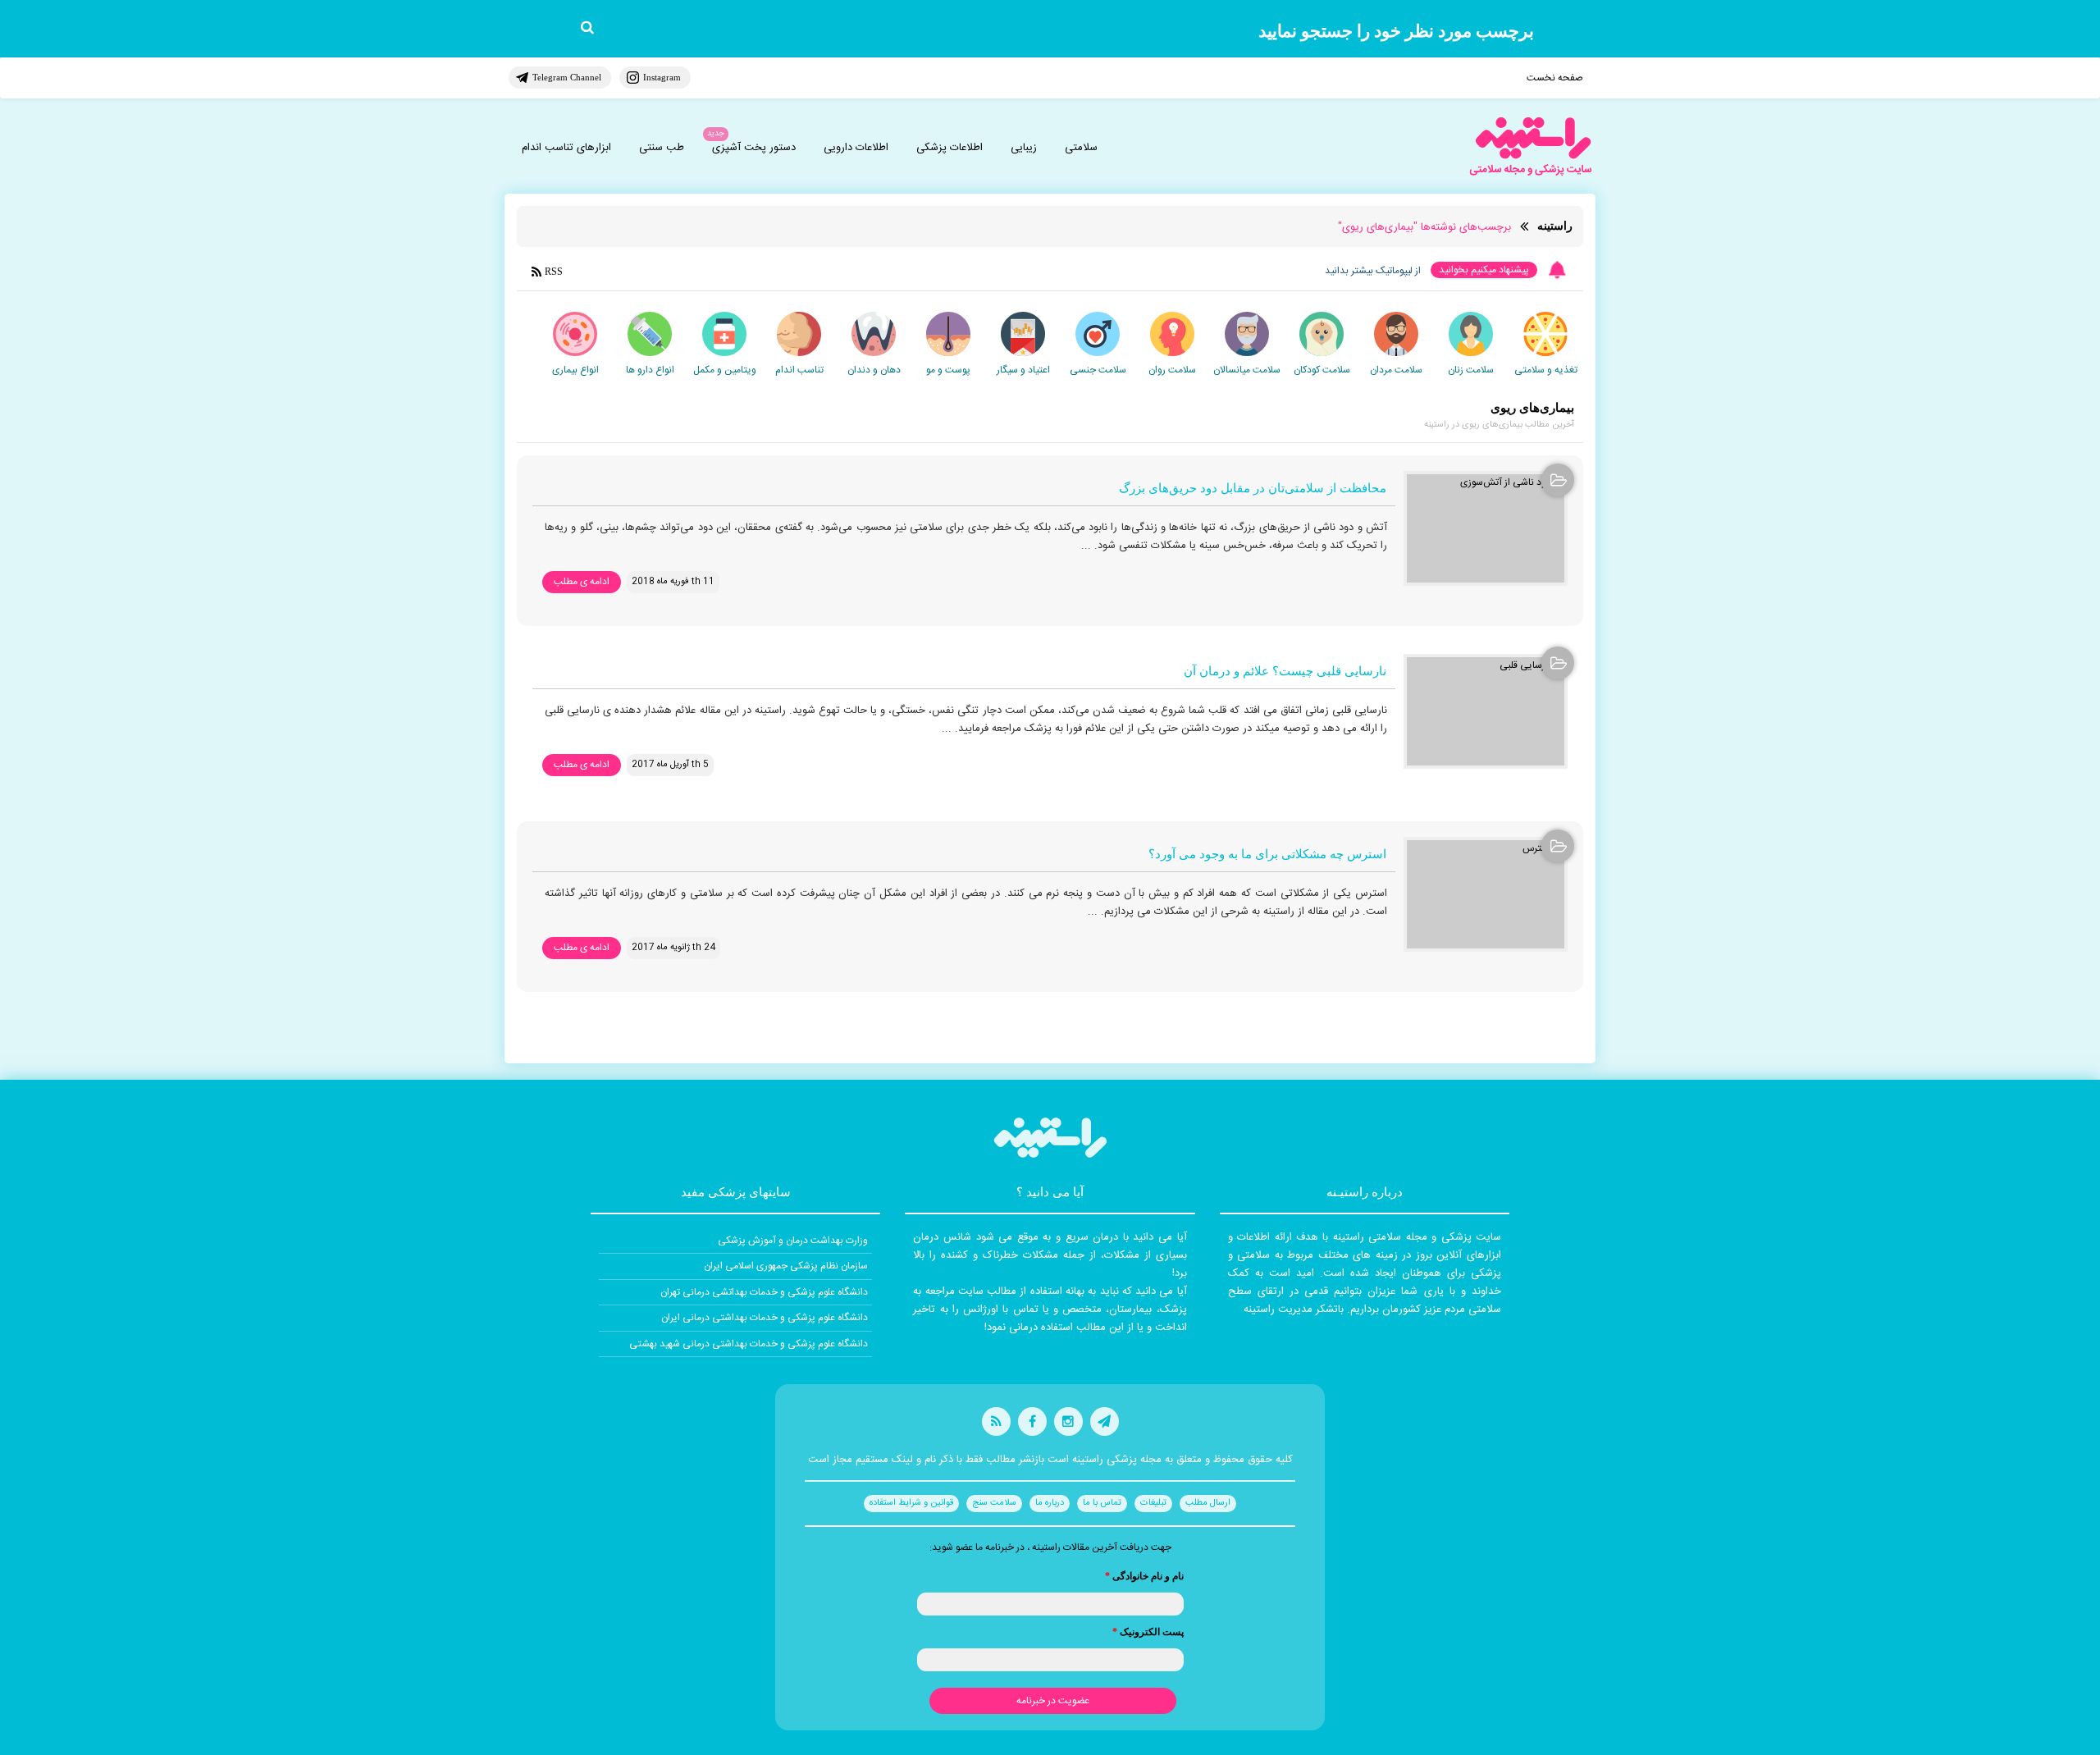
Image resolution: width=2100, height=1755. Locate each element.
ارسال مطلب (1208, 1503)
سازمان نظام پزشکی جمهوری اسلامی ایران (786, 1266)
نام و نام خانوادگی (1144, 1576)
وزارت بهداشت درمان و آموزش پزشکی (793, 1241)
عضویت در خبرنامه (1053, 1701)
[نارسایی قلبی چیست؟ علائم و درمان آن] (1486, 711)
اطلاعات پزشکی (950, 148)
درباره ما (1050, 1503)
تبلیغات (1153, 1503)
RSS (554, 272)
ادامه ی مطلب (582, 582)
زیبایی (1024, 148)
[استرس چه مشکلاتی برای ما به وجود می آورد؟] (1486, 894)
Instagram (662, 77)
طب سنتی (662, 148)
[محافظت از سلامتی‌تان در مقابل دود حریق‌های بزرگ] (1486, 528)
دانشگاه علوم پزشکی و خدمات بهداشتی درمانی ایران (765, 1318)
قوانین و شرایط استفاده (911, 1503)
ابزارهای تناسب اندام (566, 148)
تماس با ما (1102, 1503)
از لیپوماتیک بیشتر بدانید (1373, 271)
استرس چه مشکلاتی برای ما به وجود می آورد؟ (1267, 854)
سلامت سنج (994, 1503)
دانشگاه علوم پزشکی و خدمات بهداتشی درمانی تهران (764, 1292)
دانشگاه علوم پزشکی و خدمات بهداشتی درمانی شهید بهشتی (749, 1344)
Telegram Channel (567, 77)
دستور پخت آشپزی (754, 148)
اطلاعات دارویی (856, 148)
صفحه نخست (1555, 78)
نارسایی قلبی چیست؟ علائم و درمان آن (1285, 671)
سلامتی (1081, 148)
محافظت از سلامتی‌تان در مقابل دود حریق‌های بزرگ (1253, 488)
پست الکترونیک (1148, 1632)
